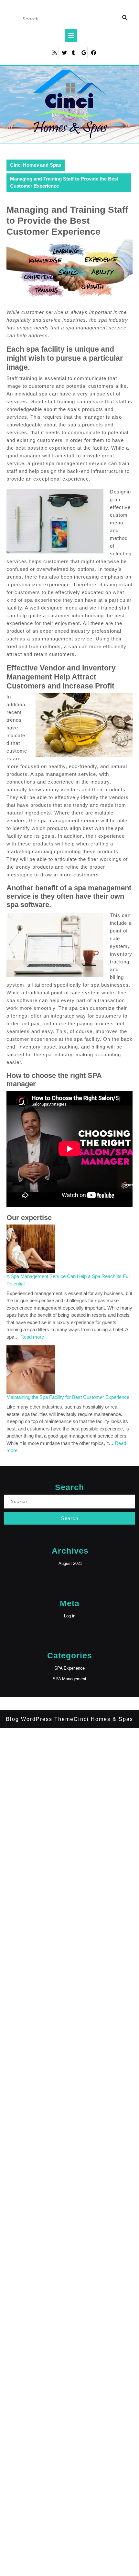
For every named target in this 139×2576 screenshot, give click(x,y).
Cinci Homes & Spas (103, 1719)
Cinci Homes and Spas (36, 165)
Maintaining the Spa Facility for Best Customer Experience (68, 1397)
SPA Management (69, 1679)
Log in (70, 1616)
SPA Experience (69, 1668)
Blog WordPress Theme (40, 1719)
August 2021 (70, 1563)
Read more (32, 1337)
